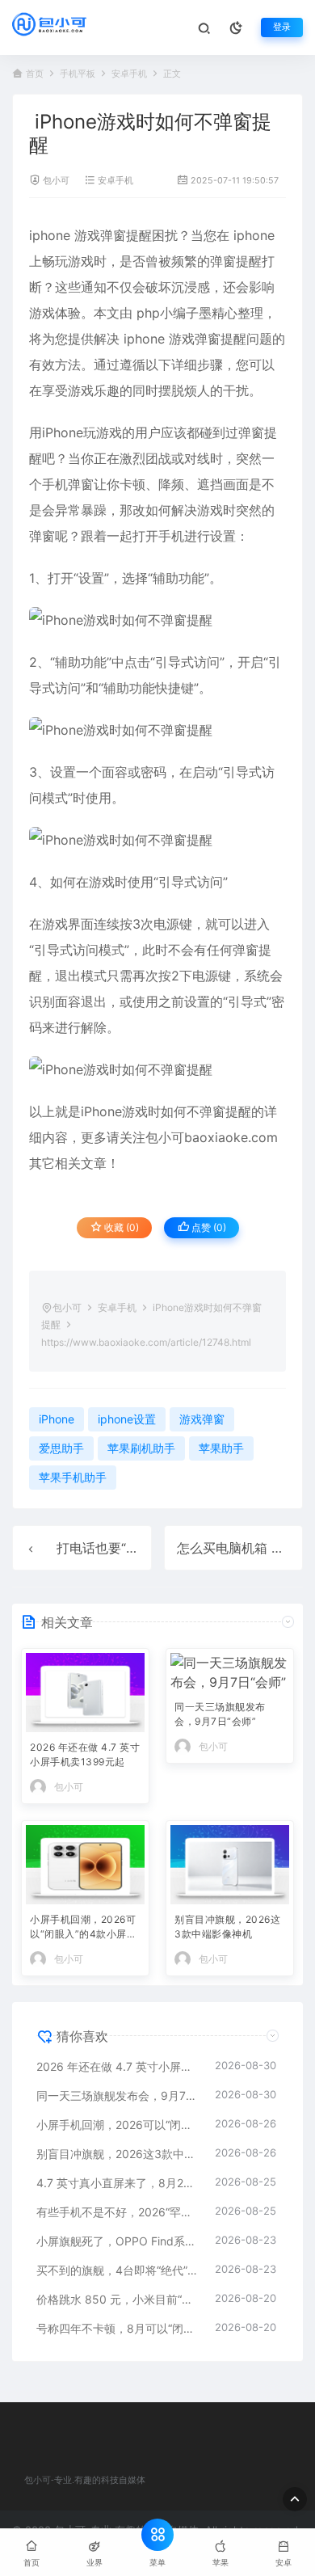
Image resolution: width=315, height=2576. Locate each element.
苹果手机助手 (73, 1477)
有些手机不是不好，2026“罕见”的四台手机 (118, 2212)
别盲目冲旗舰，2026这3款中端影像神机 (227, 1927)
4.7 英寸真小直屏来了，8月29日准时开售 (118, 2183)
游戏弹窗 (100, 235)
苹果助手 (221, 1448)
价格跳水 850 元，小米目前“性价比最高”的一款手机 (118, 2299)
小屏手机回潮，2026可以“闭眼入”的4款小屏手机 (83, 1928)
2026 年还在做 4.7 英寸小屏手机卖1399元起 (85, 1754)
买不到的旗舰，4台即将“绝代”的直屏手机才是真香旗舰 (118, 2270)
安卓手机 (129, 74)
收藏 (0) (120, 1227)
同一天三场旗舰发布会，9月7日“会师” (220, 1714)
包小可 (56, 181)
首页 (35, 74)
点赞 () (208, 1227)
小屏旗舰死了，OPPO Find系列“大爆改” (118, 2241)
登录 (282, 27)
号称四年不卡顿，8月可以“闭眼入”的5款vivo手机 (118, 2328)
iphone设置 (127, 1419)
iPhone (63, 432)
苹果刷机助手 (141, 1448)
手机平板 (78, 74)
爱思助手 (61, 1448)
